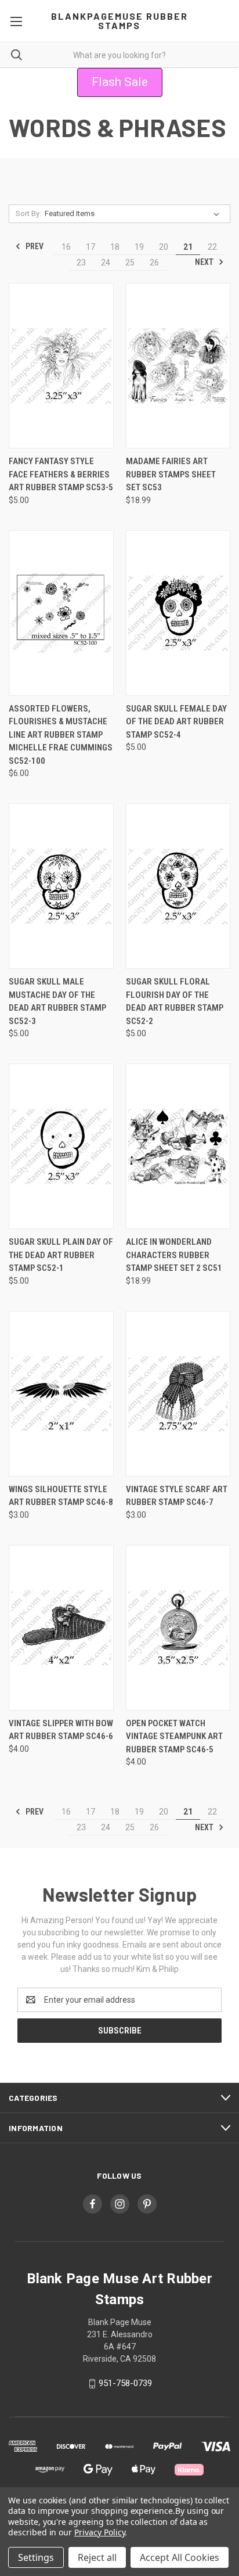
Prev (34, 246)
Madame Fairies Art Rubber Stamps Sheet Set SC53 (171, 474)
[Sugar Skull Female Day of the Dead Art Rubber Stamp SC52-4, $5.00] (178, 613)
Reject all (97, 2557)
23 (81, 263)
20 (164, 247)
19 (139, 247)
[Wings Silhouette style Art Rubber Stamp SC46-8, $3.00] (61, 1394)
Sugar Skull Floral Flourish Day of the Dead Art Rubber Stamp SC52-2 (175, 1001)
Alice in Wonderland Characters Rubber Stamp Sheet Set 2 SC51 (174, 1255)
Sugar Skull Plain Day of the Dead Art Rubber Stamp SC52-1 (61, 1255)
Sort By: (28, 213)
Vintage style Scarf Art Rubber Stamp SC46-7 (177, 1496)
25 (130, 263)
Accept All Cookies (180, 2557)
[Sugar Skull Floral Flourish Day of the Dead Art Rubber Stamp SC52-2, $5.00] (178, 886)
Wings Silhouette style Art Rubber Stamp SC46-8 (61, 1496)
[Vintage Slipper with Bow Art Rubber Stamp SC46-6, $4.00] (61, 1628)
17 (90, 247)
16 (66, 247)
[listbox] (134, 214)
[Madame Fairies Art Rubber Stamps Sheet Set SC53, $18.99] (178, 366)
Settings (36, 2557)
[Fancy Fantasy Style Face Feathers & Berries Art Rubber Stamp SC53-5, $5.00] (61, 366)
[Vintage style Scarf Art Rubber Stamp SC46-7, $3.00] (178, 1394)
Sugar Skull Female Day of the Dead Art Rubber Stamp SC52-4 (176, 722)
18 (115, 247)
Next (205, 262)
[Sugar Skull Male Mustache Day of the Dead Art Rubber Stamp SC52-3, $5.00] (61, 886)
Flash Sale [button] (120, 82)
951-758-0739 (125, 2383)
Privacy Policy (99, 2532)
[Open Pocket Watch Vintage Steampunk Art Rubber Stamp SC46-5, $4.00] (178, 1628)
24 (106, 263)
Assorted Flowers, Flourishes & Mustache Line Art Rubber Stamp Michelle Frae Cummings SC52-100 (61, 735)
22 (212, 247)
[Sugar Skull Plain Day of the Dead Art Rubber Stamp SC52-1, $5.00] (61, 1146)
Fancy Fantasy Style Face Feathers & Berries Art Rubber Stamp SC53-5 (61, 474)
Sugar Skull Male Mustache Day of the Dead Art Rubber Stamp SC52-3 (57, 1001)
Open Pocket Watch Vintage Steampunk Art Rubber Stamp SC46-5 (174, 1736)
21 (188, 247)
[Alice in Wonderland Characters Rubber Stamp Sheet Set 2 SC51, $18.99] (178, 1146)
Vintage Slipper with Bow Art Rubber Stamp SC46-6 (61, 1730)
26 (154, 263)
